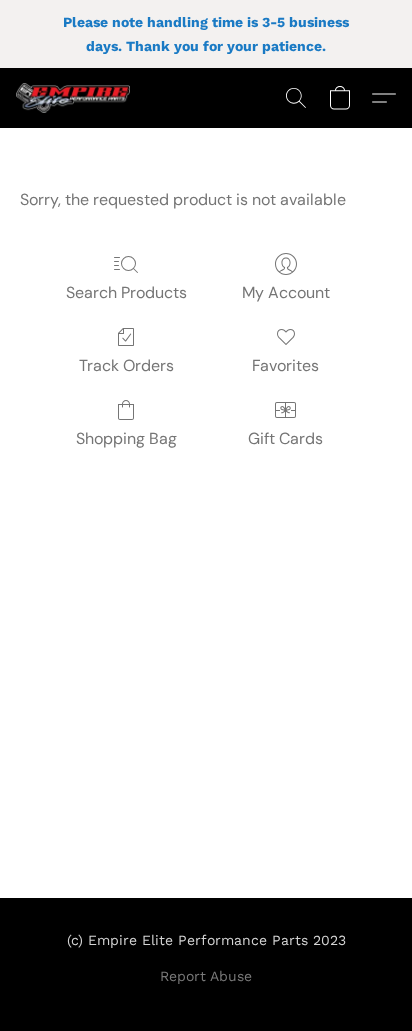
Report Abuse (206, 976)
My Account (286, 292)
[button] (76, 98)
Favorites (285, 365)
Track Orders (126, 365)
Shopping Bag (126, 438)
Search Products (126, 292)
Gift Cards (285, 438)
